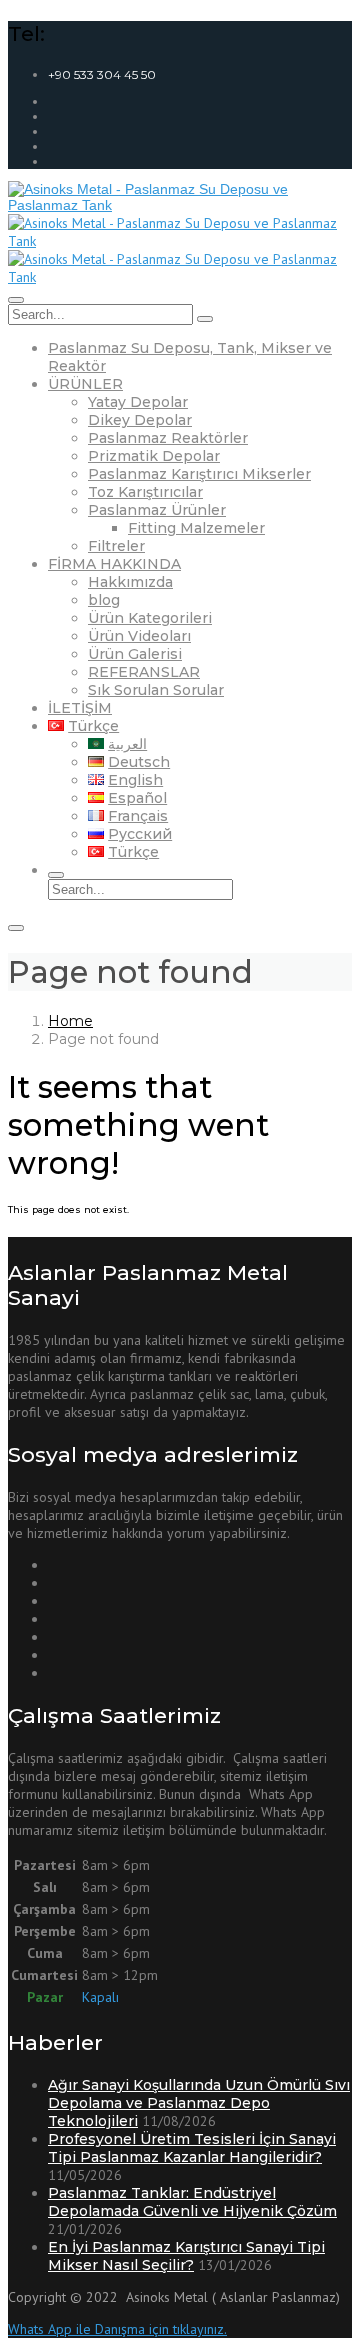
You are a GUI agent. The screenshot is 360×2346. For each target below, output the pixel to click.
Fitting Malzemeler (196, 528)
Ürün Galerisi (135, 654)
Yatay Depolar (138, 402)
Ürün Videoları (139, 636)
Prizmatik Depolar (154, 456)
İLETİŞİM (80, 708)
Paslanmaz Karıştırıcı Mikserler (199, 474)
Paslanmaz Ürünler (157, 510)
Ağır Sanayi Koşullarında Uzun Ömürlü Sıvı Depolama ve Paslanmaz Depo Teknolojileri (199, 2103)
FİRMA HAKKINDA (114, 564)
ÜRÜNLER (85, 384)
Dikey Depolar (140, 420)
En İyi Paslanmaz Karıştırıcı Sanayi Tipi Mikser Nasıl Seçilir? (186, 2256)
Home (70, 1021)
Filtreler (116, 546)
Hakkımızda (130, 582)
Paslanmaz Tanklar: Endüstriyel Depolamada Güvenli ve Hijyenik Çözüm (192, 2202)
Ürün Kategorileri (150, 618)
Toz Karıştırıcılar (145, 492)
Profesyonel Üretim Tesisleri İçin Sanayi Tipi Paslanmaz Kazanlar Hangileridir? (192, 2148)
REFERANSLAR (144, 672)
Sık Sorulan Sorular (156, 690)
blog (104, 600)
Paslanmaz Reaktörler (168, 438)
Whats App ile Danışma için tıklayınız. (117, 2329)
